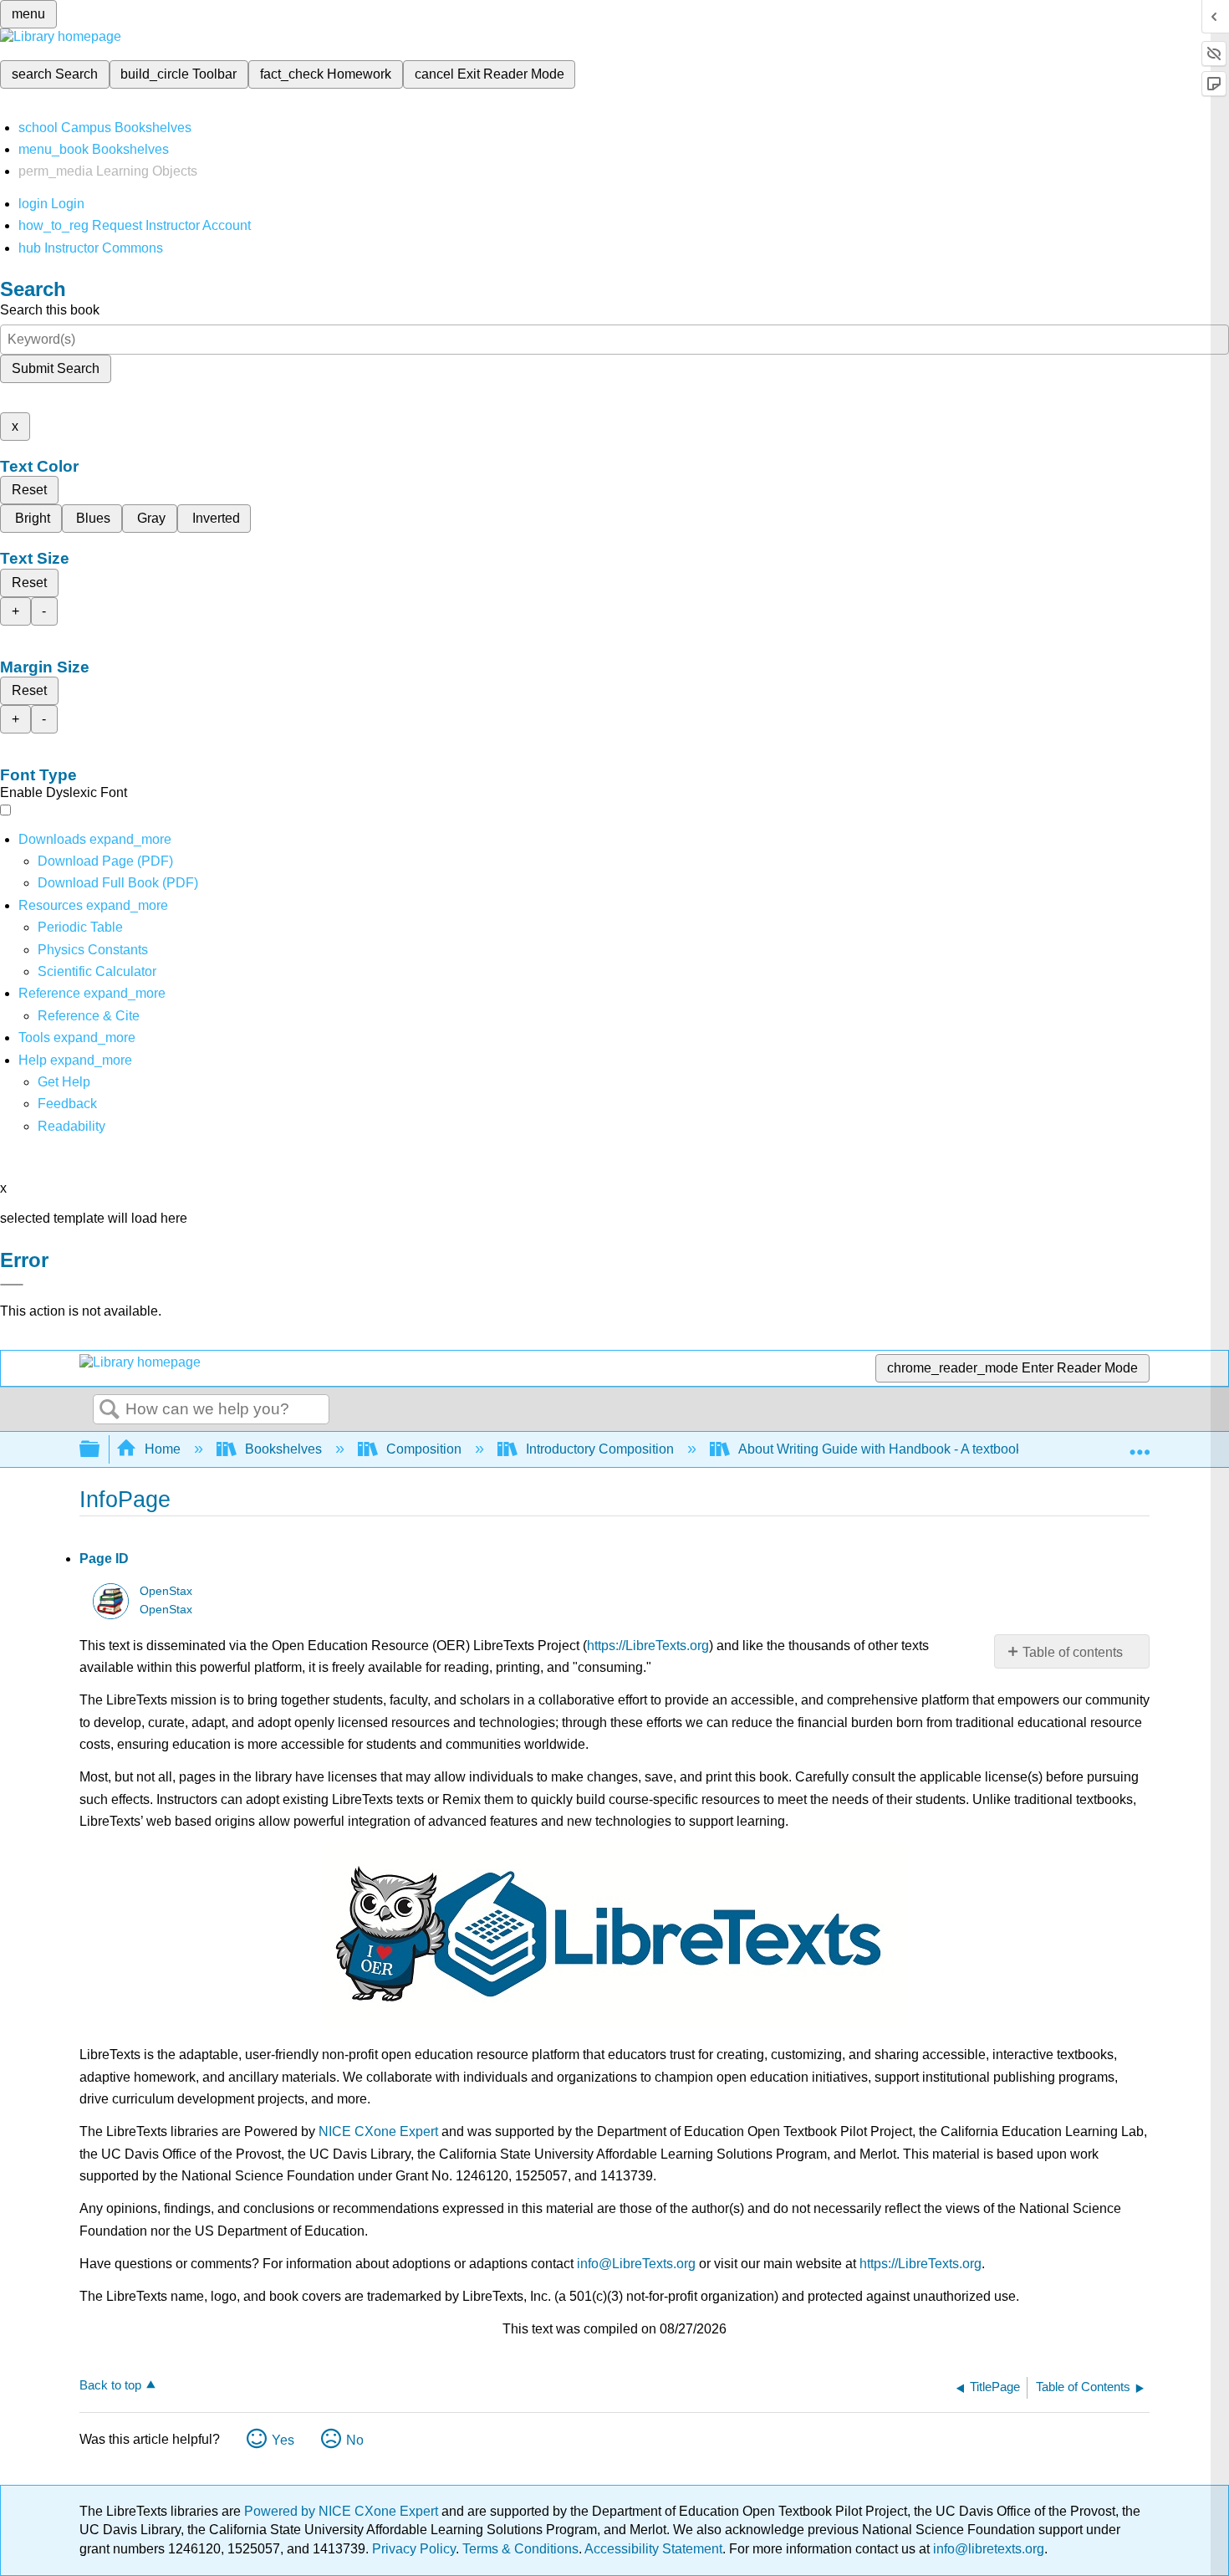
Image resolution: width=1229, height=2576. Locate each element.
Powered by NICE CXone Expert (343, 2511)
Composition (424, 1449)
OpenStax (166, 1591)
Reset (29, 490)
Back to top (110, 2385)
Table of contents (1073, 1652)
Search (110, 1410)
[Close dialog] (12, 1285)
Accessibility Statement (653, 2549)
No (355, 2440)
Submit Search (56, 368)
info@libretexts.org (987, 2549)
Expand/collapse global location (1140, 1444)
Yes (283, 2440)
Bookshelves (283, 1449)
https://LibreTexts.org (648, 1646)
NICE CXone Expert (378, 2131)
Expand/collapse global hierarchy (100, 1450)
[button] (67, 1104)
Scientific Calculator (97, 971)
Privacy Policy (414, 2549)
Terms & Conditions (520, 2549)
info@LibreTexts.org (636, 2264)
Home (163, 1449)
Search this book (50, 310)
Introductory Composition (600, 1449)
